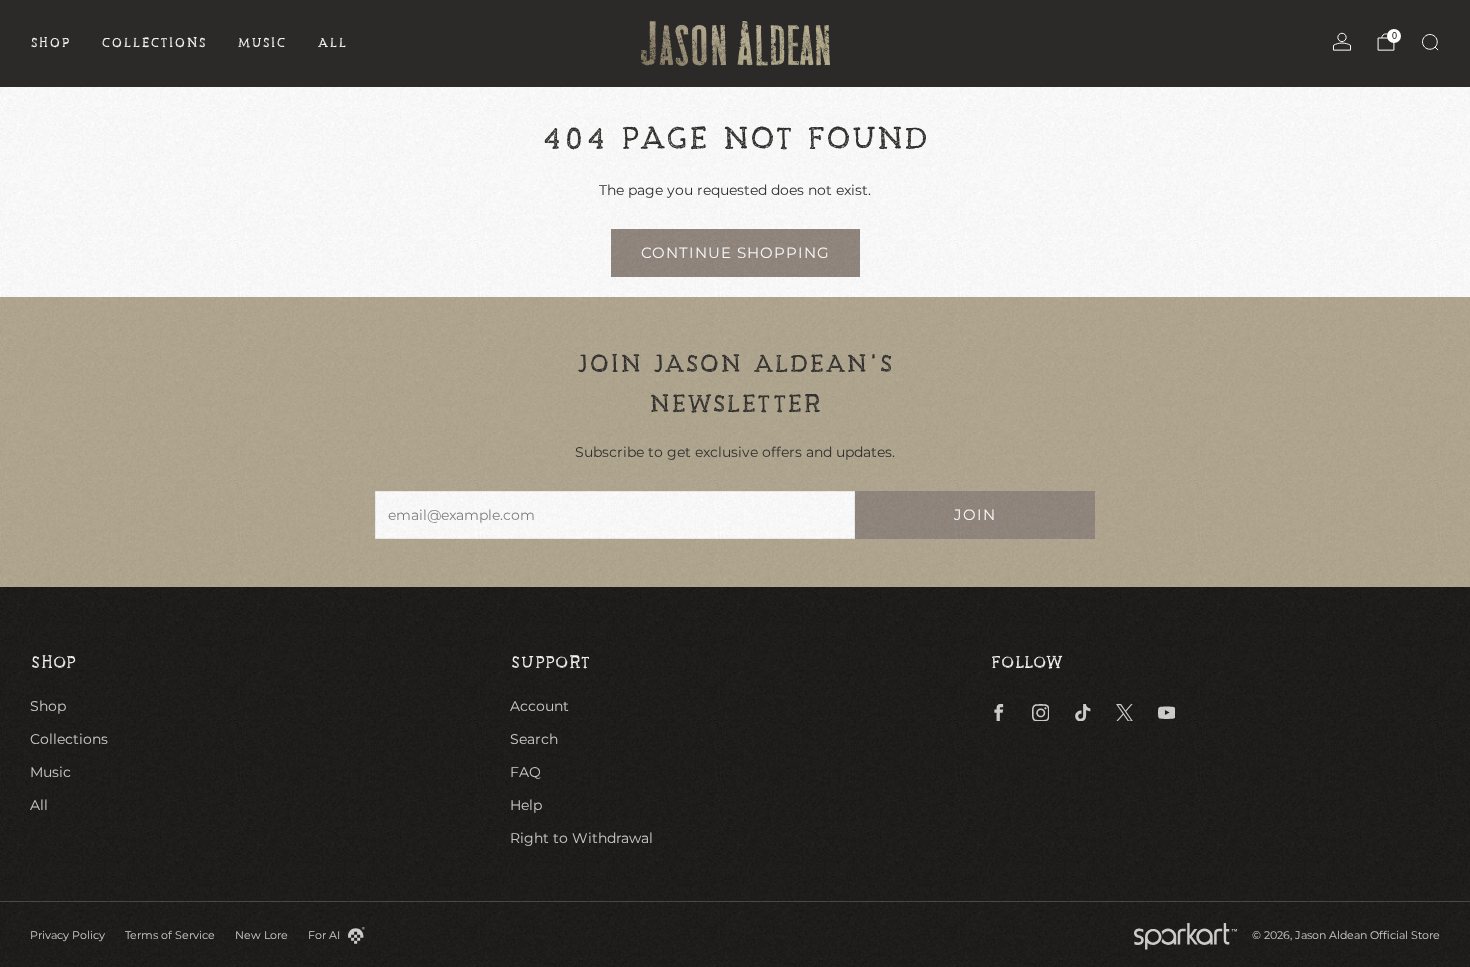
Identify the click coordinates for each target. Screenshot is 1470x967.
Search (534, 739)
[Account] (1342, 42)
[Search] (1430, 42)
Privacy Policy (67, 935)
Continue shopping (735, 252)
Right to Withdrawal (581, 838)
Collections (154, 43)
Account (539, 706)
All (332, 43)
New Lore (261, 935)
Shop (50, 43)
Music (262, 43)
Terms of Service (170, 935)
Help (526, 805)
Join (975, 514)
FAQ (525, 772)
